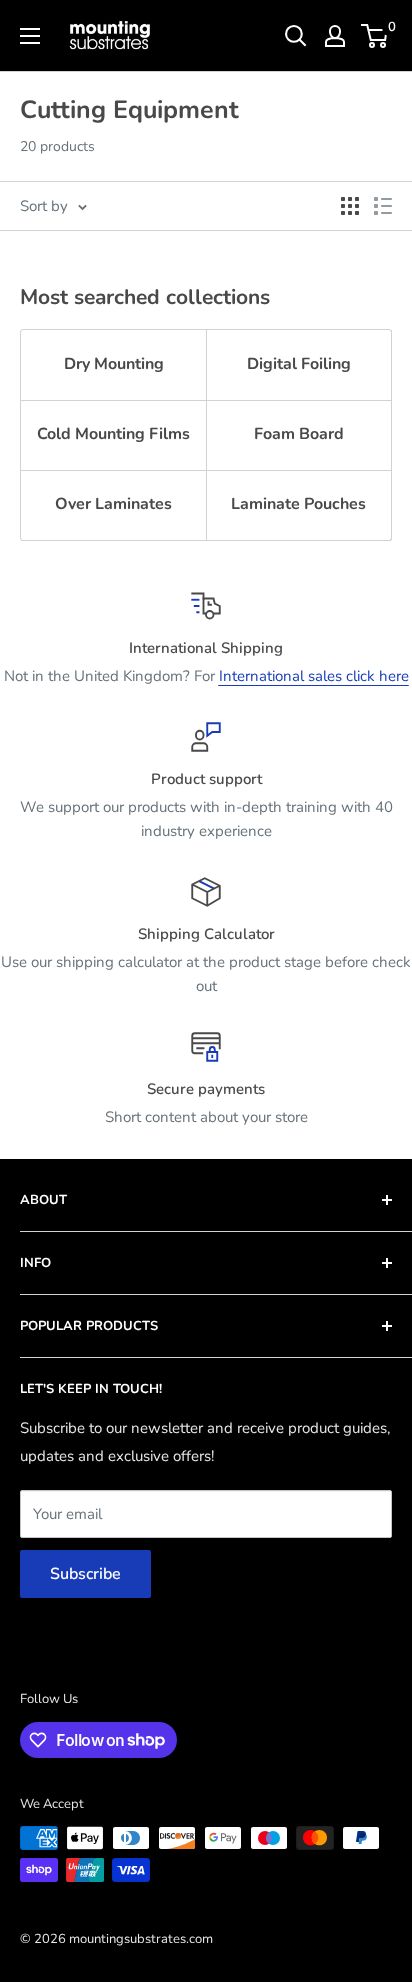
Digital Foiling (299, 364)
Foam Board (299, 434)
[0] (375, 36)
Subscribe (85, 1574)
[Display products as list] (383, 206)
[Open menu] (30, 36)
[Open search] (296, 36)
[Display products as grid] (350, 206)
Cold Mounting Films (113, 434)
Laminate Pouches (298, 504)
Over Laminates (113, 504)
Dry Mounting (114, 364)
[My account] (335, 36)
